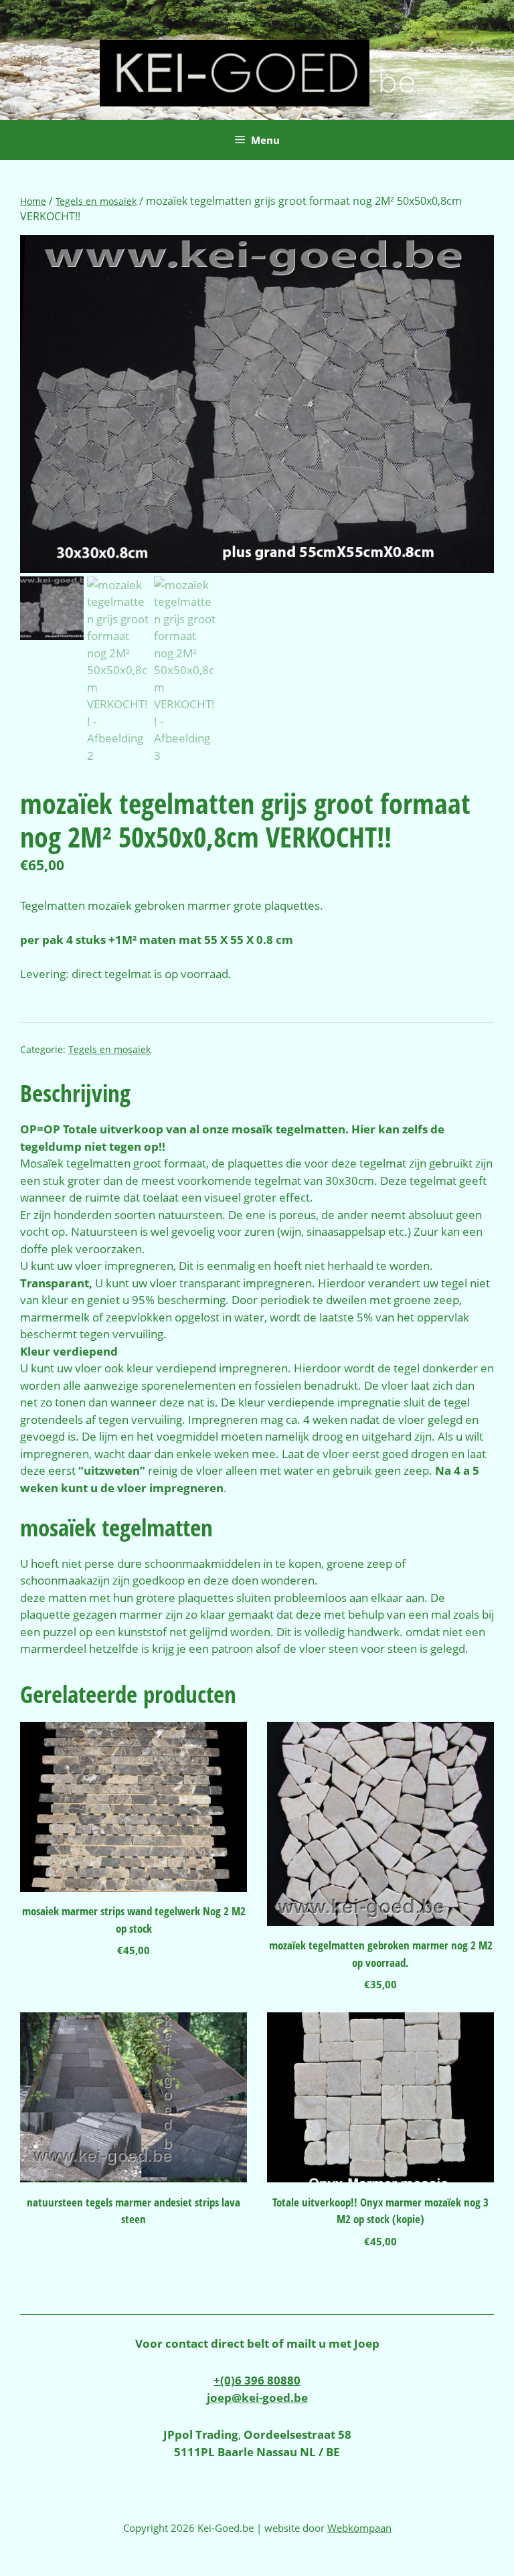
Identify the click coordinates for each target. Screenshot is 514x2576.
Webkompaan (359, 2528)
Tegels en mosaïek (96, 201)
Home (33, 201)
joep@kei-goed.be (257, 2398)
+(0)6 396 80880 (257, 2380)
